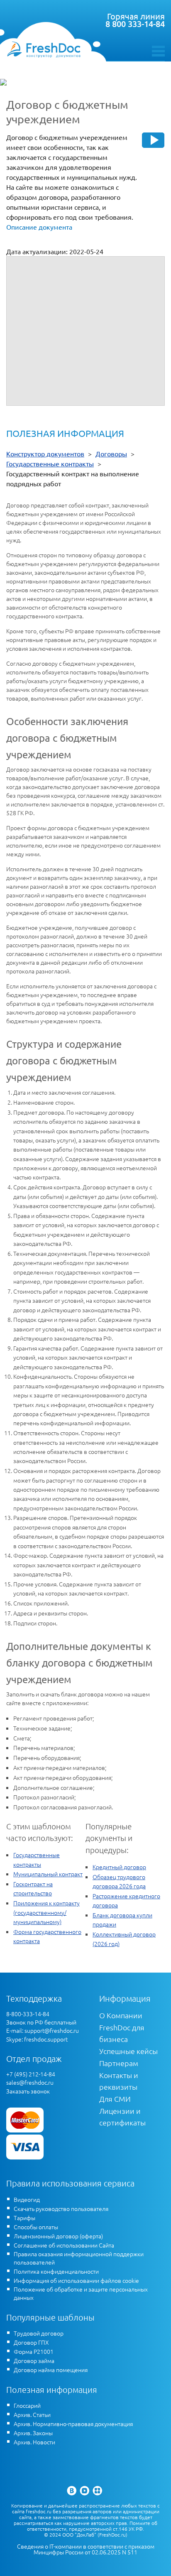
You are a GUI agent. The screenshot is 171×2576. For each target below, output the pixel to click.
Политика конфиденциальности (56, 2271)
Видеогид (27, 2199)
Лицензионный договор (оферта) (58, 2236)
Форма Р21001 (34, 2351)
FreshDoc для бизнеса (122, 2033)
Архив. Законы (33, 2433)
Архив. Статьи (32, 2414)
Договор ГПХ (31, 2342)
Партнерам (119, 2063)
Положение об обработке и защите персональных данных (81, 2293)
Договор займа (34, 2360)
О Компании (121, 2015)
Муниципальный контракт (48, 1874)
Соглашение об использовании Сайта (64, 2245)
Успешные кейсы (128, 2051)
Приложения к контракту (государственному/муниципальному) (46, 1912)
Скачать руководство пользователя (61, 2208)
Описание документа (39, 227)
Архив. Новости (34, 2442)
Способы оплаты (36, 2227)
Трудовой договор (39, 2333)
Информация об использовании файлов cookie (76, 2280)
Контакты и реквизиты (119, 2081)
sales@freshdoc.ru (30, 2082)
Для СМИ (115, 2099)
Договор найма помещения (51, 2370)
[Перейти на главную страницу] (44, 49)
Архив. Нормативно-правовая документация (73, 2424)
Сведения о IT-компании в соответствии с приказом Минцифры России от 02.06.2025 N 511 (86, 2549)
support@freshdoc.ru (52, 2030)
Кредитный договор (119, 1867)
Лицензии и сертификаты (122, 2116)
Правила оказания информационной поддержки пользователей (79, 2258)
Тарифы (24, 2218)
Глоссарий (27, 2405)
